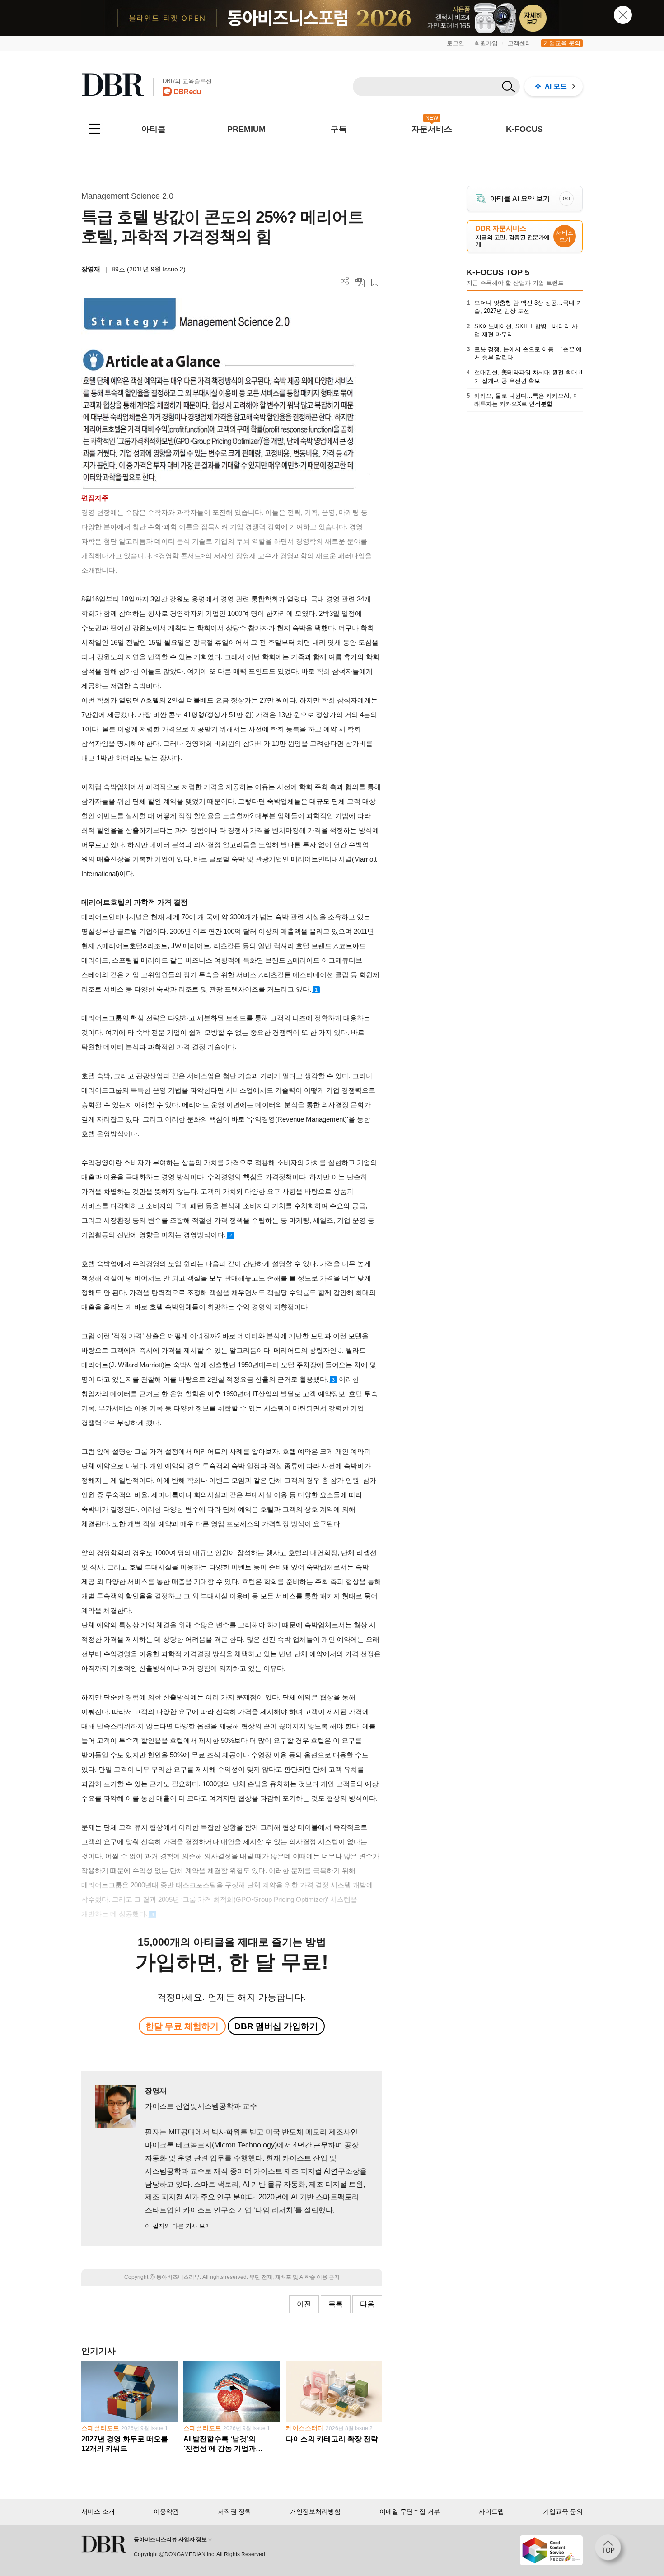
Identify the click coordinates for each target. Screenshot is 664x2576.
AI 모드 (556, 86)
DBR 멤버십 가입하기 (276, 2026)
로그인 (456, 43)
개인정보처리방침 (315, 2511)
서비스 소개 (98, 2511)
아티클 (154, 129)
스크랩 (375, 282)
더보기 (345, 281)
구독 (339, 129)
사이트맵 (491, 2511)
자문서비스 (432, 129)
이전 (304, 2304)
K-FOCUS (524, 129)
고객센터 (519, 43)
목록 (336, 2304)
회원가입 (486, 43)
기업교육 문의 (562, 43)
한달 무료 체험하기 (182, 2026)
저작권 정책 (234, 2511)
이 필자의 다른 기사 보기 (178, 2226)
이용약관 (166, 2511)
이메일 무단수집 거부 (410, 2511)
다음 (367, 2304)
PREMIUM (246, 129)
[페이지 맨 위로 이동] (611, 2550)
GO (566, 198)
